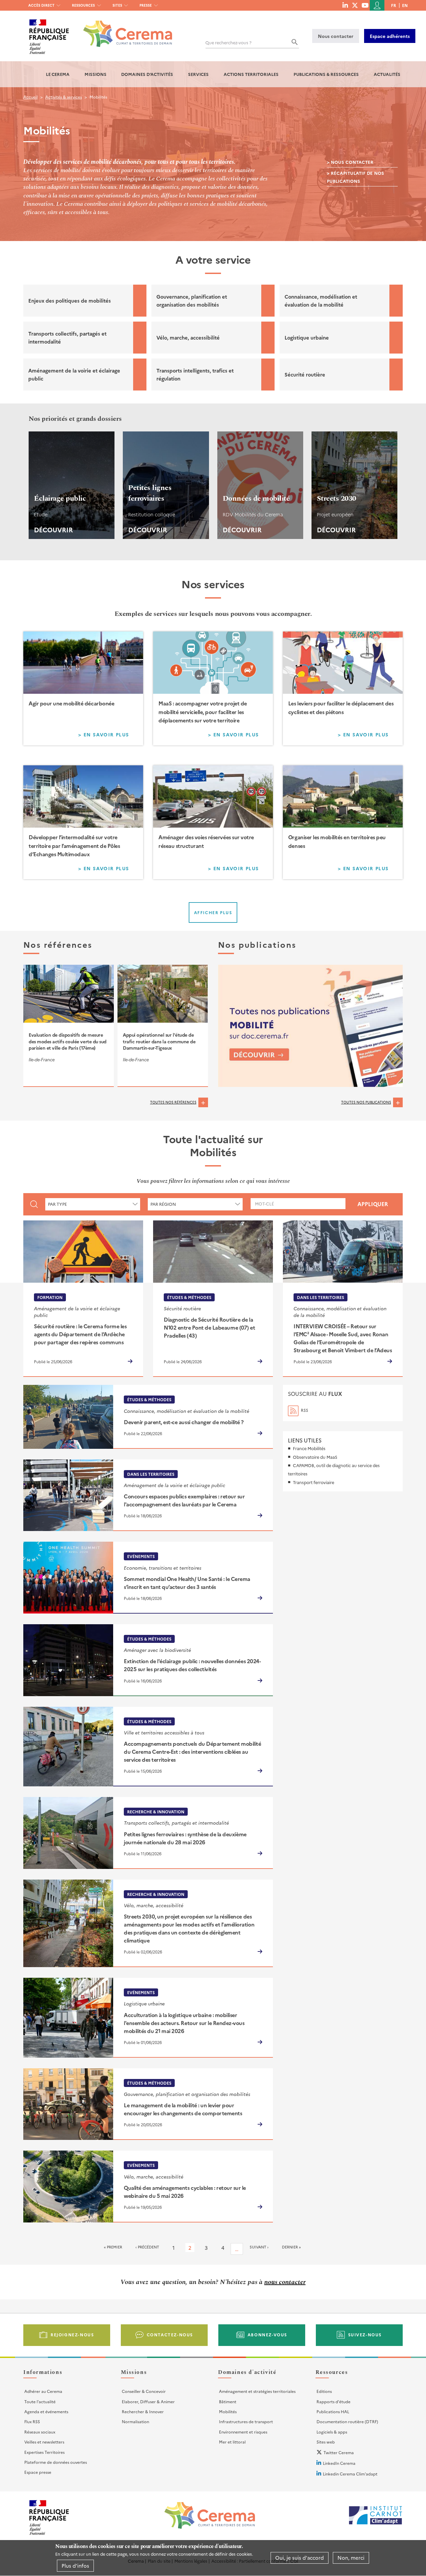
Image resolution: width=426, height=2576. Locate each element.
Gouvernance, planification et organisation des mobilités (192, 300)
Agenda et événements (46, 2411)
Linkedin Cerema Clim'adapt (350, 2474)
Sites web (326, 2442)
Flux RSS (32, 2421)
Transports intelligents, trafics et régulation (195, 374)
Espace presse (38, 2472)
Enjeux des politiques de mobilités (70, 300)
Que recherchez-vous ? (228, 42)
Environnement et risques (243, 2432)
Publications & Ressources (326, 74)
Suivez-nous (365, 2334)
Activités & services (64, 97)
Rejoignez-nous (72, 2334)
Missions (96, 74)
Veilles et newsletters (44, 2442)
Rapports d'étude (333, 2401)
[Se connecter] (377, 5)
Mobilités (228, 2411)
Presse (146, 5)
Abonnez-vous (267, 2334)
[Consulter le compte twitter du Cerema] (355, 5)
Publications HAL (333, 2411)
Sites (117, 5)
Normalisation (135, 2421)
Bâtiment (228, 2401)
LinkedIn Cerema (339, 2463)
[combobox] (93, 1204)
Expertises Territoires (44, 2452)
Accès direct (41, 5)
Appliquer (373, 1204)
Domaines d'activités (147, 74)
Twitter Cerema (339, 2452)
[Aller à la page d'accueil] (124, 29)
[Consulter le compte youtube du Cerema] (365, 5)
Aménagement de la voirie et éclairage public (74, 374)
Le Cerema (58, 74)
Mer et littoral (232, 2442)
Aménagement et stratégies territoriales (257, 2391)
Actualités (387, 74)
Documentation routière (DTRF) (347, 2421)
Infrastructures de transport (246, 2421)
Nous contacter (336, 36)
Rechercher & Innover (143, 2411)
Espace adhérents (390, 36)
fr (394, 5)
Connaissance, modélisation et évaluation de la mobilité (321, 300)
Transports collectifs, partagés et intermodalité (67, 337)
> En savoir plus (108, 736)
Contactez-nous (170, 2334)
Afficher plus (213, 912)
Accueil (30, 97)
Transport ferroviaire (314, 1482)
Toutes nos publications (366, 1102)
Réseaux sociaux (40, 2432)
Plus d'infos (75, 2566)
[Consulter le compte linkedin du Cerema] (345, 5)
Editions (324, 2391)
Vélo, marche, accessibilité (188, 337)
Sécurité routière (305, 374)
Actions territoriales (251, 74)
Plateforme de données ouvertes (56, 2462)
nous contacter (285, 2282)
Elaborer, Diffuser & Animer (148, 2401)
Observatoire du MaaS (315, 1457)
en (405, 5)
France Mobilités (309, 1448)
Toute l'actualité (40, 2401)
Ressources (83, 5)
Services (198, 74)
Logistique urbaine (307, 337)
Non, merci (351, 2558)
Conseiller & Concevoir (144, 2391)
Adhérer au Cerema (43, 2391)
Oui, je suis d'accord (300, 2558)
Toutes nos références (173, 1102)
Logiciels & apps (332, 2432)
